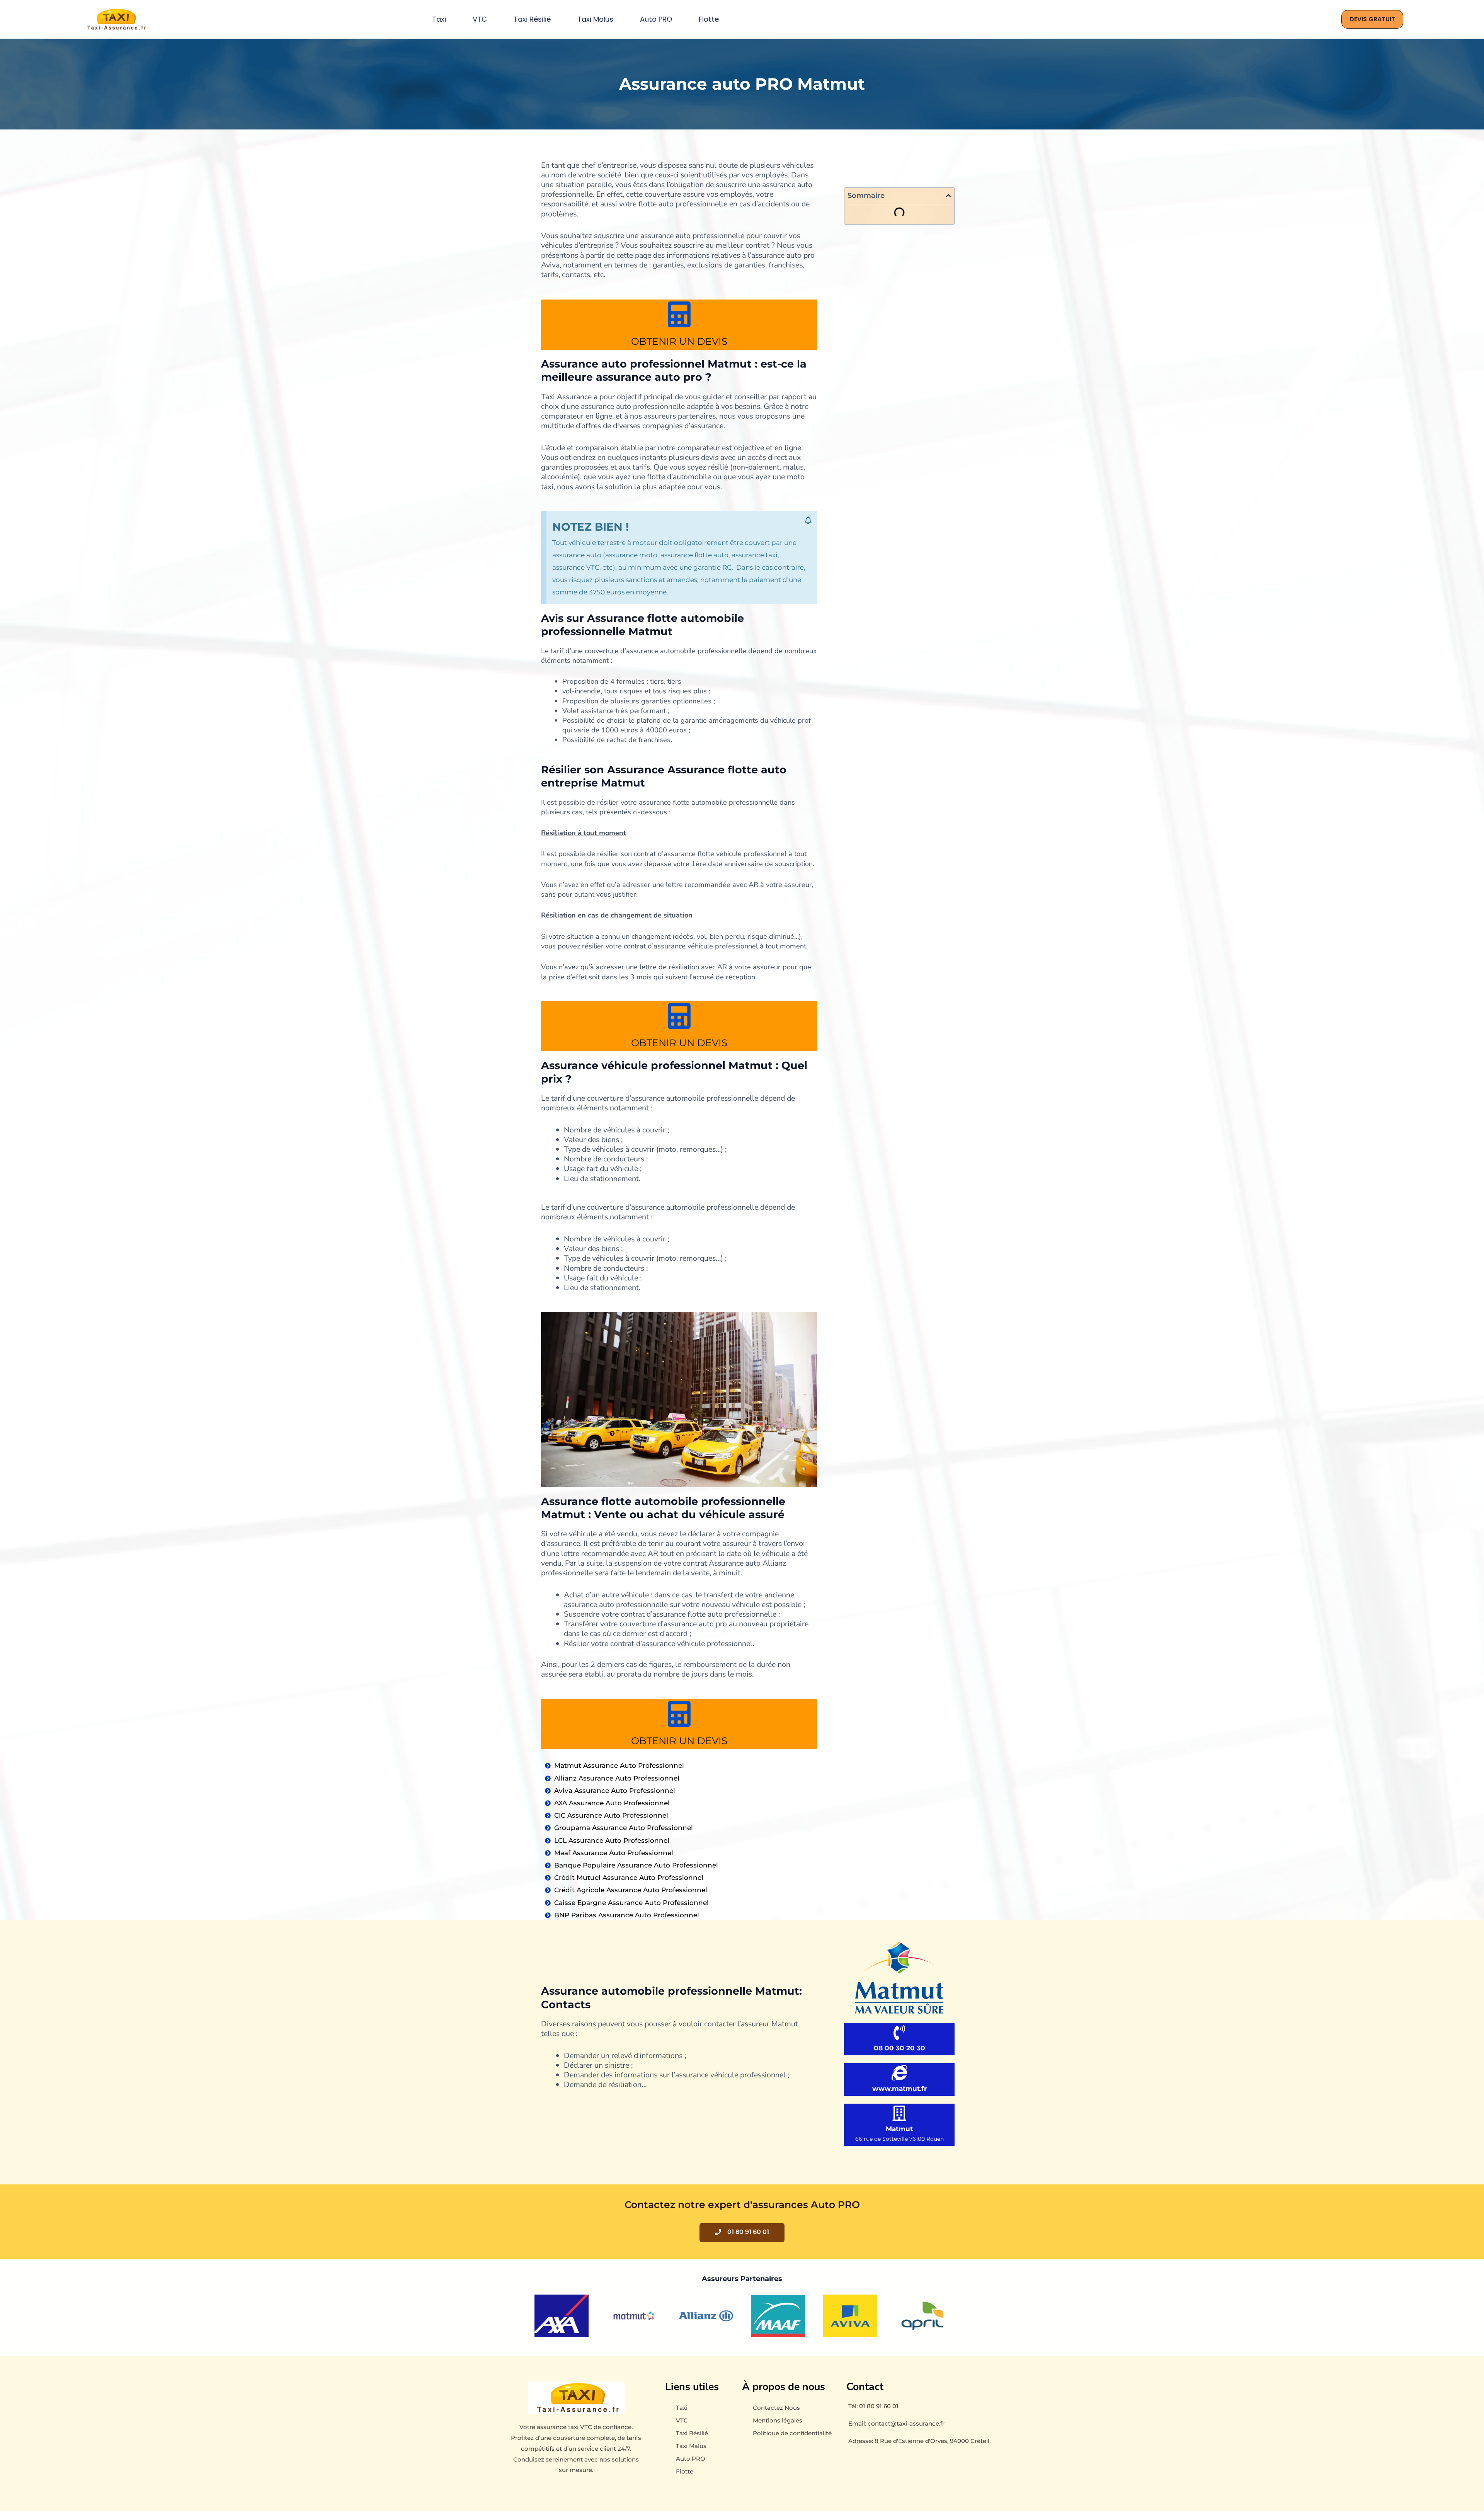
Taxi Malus (595, 19)
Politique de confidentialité (792, 2433)
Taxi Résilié (532, 19)
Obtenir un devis (679, 341)
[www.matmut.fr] (899, 2073)
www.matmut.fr (899, 2089)
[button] (948, 196)
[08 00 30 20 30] (899, 2033)
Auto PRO (656, 19)
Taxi (439, 19)
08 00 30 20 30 (899, 2048)
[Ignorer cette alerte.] (808, 521)
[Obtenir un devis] (679, 314)
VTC (480, 19)
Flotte (709, 19)
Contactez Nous (776, 2408)
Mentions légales (778, 2420)
